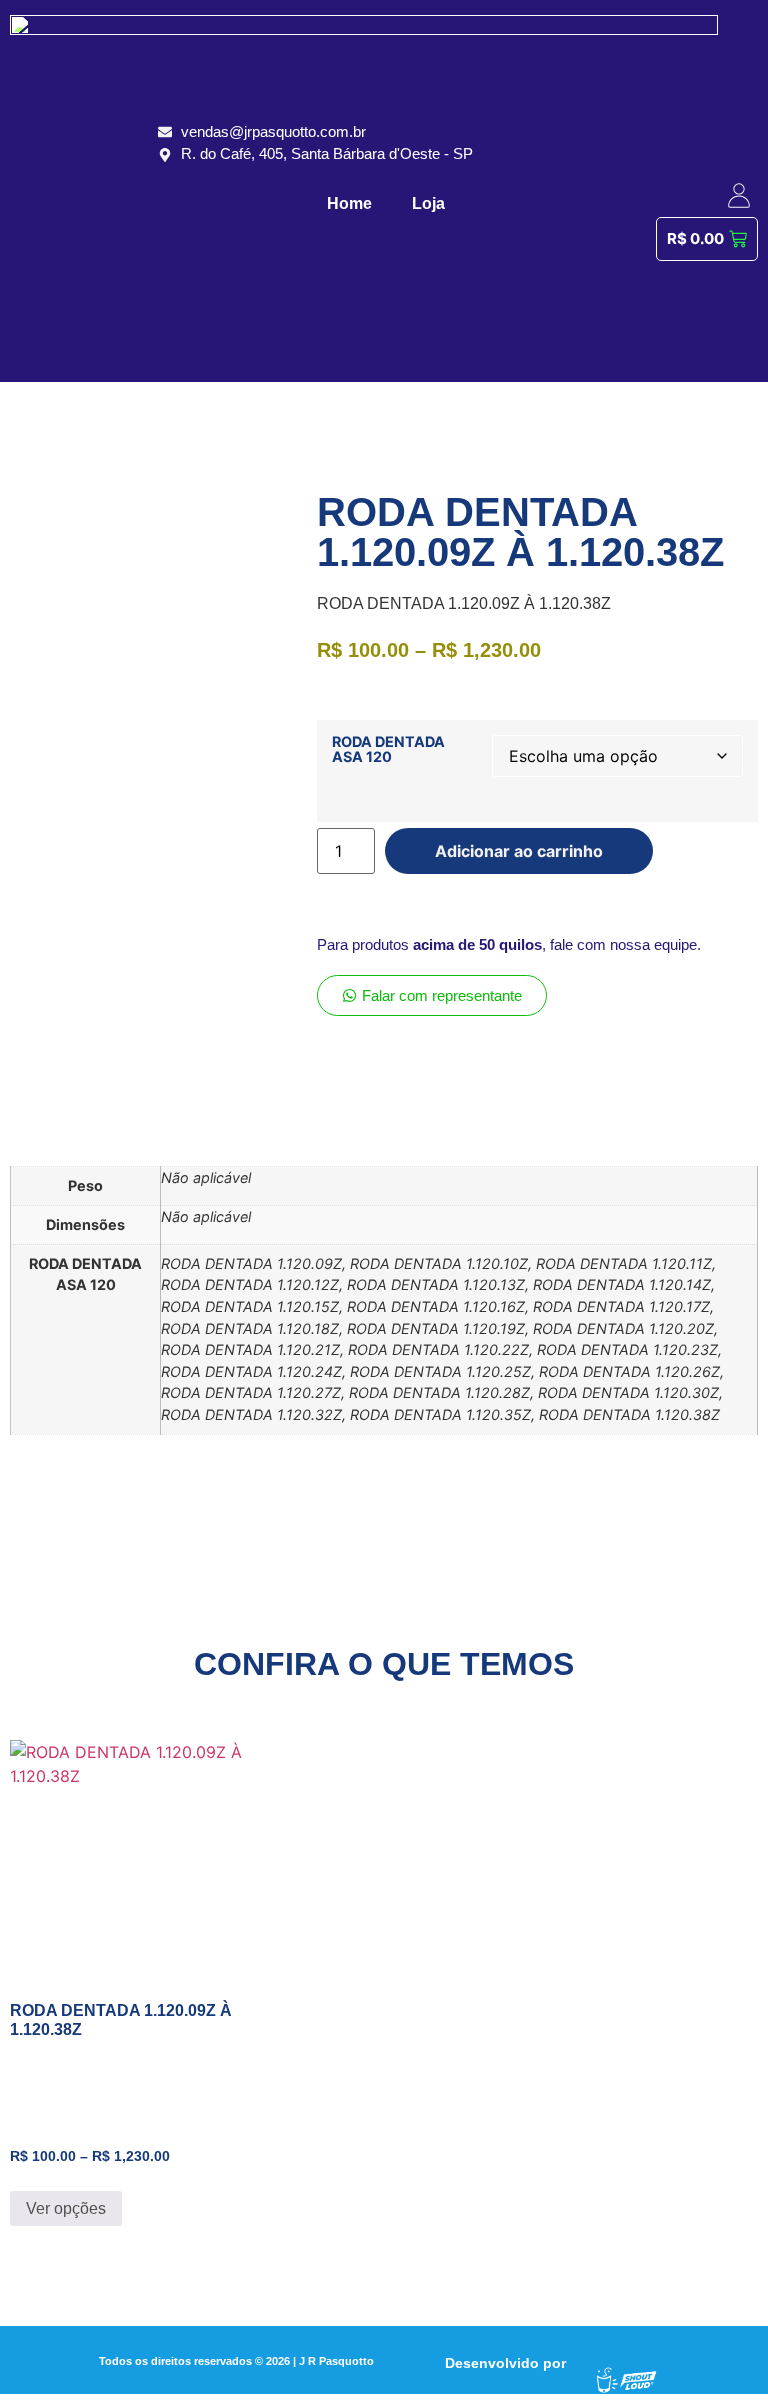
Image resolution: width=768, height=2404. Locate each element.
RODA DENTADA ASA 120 (388, 749)
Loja (428, 203)
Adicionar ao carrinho (519, 851)
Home (349, 203)
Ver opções (66, 2208)
